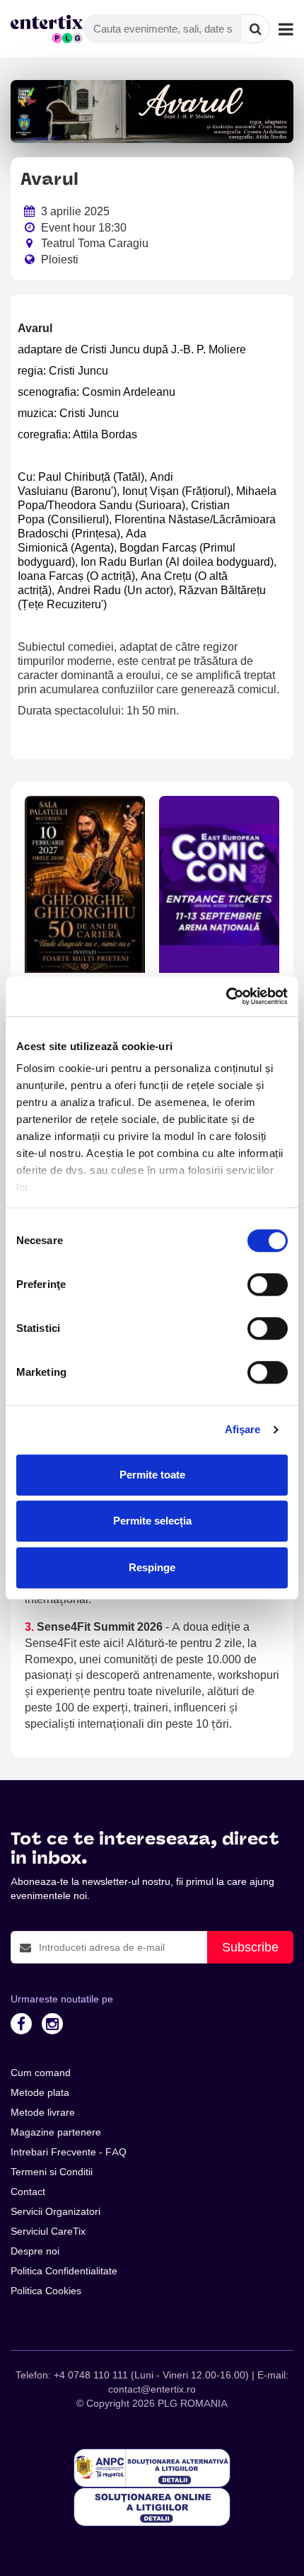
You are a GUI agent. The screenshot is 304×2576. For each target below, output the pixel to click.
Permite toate (152, 1475)
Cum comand (41, 2073)
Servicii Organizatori (55, 2211)
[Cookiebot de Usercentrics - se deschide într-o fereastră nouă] (226, 996)
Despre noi (35, 2251)
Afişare (243, 1429)
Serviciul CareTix (48, 2231)
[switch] (268, 1284)
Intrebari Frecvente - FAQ (69, 2152)
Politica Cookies (46, 2291)
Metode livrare (43, 2112)
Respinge (152, 1567)
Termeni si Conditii (52, 2172)
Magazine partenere (56, 2132)
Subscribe (250, 1947)
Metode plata (40, 2092)
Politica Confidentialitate (64, 2271)
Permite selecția (152, 1521)
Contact (28, 2192)
